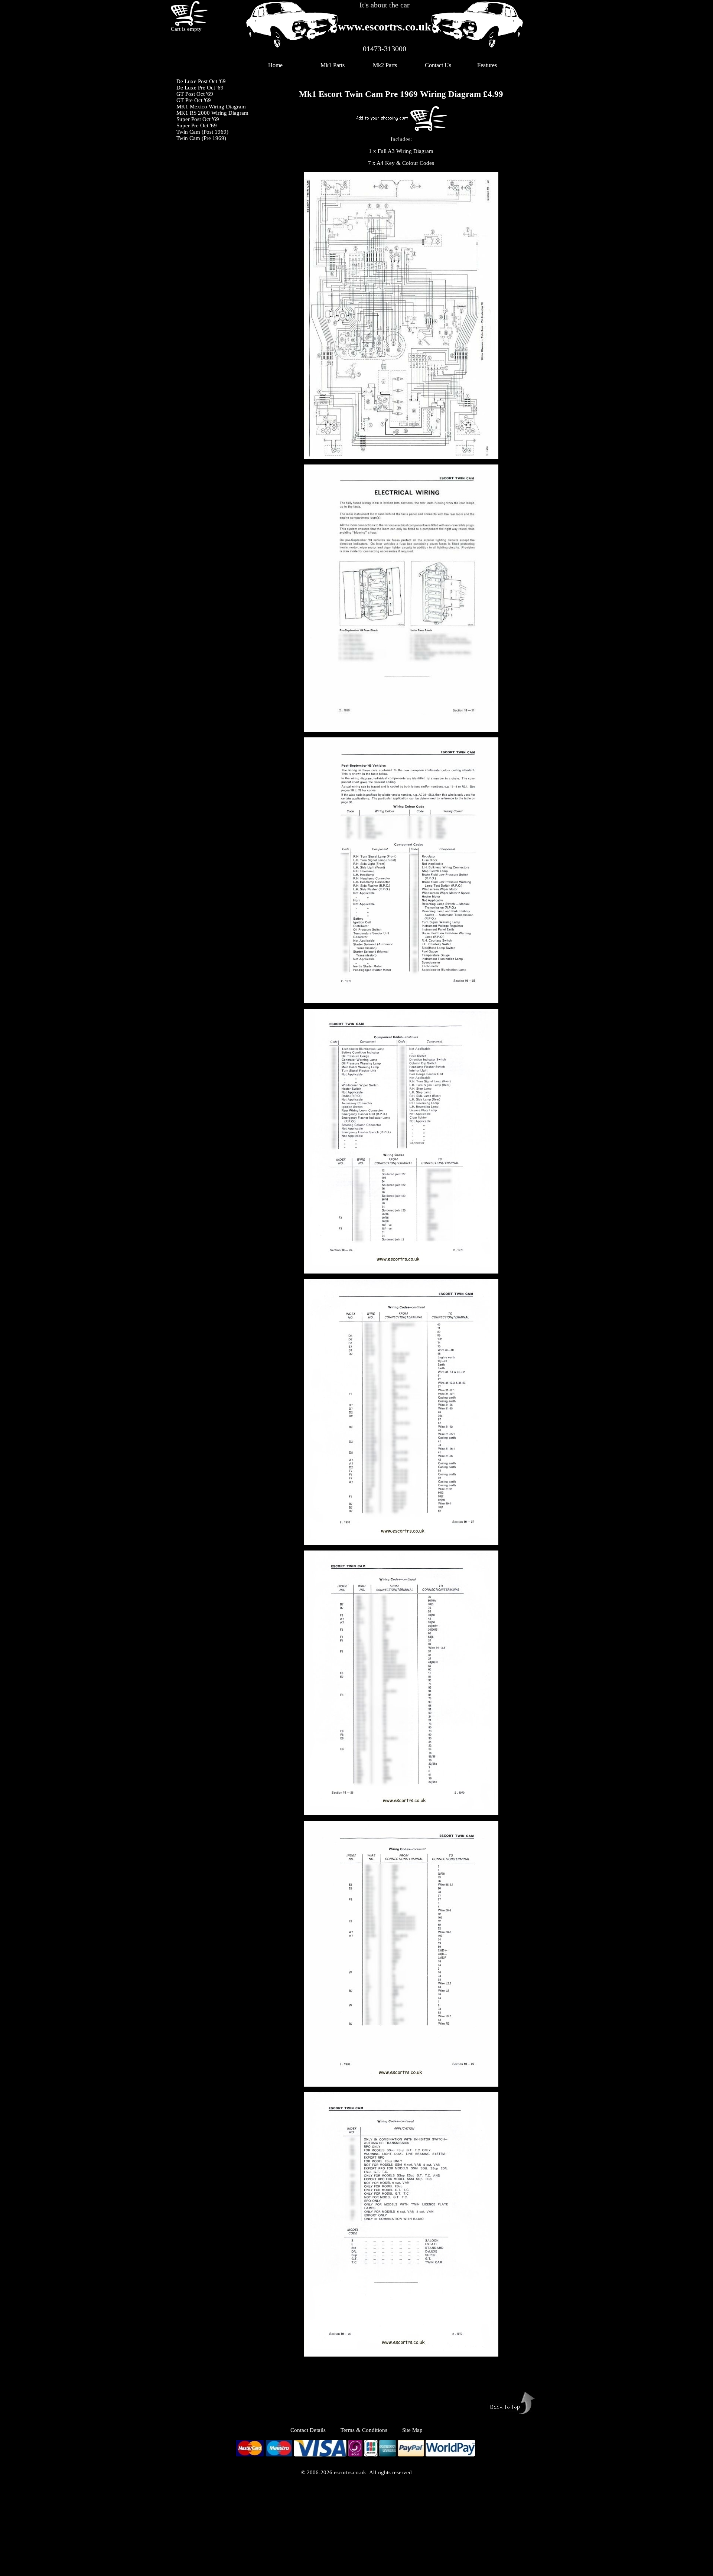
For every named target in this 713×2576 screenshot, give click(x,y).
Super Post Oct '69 (198, 119)
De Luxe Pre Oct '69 (200, 88)
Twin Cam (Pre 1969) (201, 138)
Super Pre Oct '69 (197, 125)
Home (275, 65)
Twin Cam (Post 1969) (202, 132)
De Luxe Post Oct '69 (201, 81)
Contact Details (315, 2430)
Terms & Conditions (364, 2430)
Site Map (412, 2430)
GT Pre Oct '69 (194, 100)
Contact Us (438, 65)
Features (487, 65)
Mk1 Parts (333, 65)
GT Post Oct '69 (195, 94)
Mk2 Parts (385, 65)
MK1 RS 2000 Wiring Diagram (212, 113)
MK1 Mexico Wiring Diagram (211, 107)
